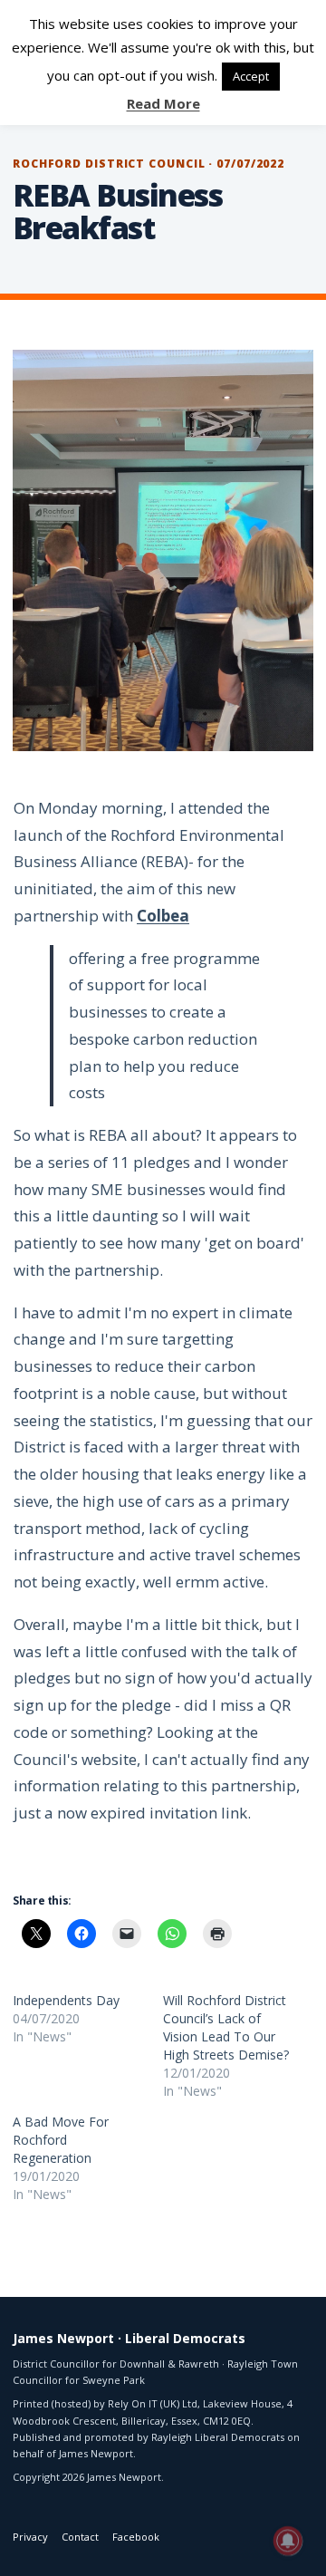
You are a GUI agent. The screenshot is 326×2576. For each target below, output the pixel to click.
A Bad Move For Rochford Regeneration (61, 2140)
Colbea (163, 916)
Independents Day (66, 2000)
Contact (80, 2537)
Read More (163, 103)
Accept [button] (251, 76)
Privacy (30, 2537)
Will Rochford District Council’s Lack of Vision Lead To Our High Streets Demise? (226, 2027)
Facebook (136, 2537)
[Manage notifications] (288, 2541)
